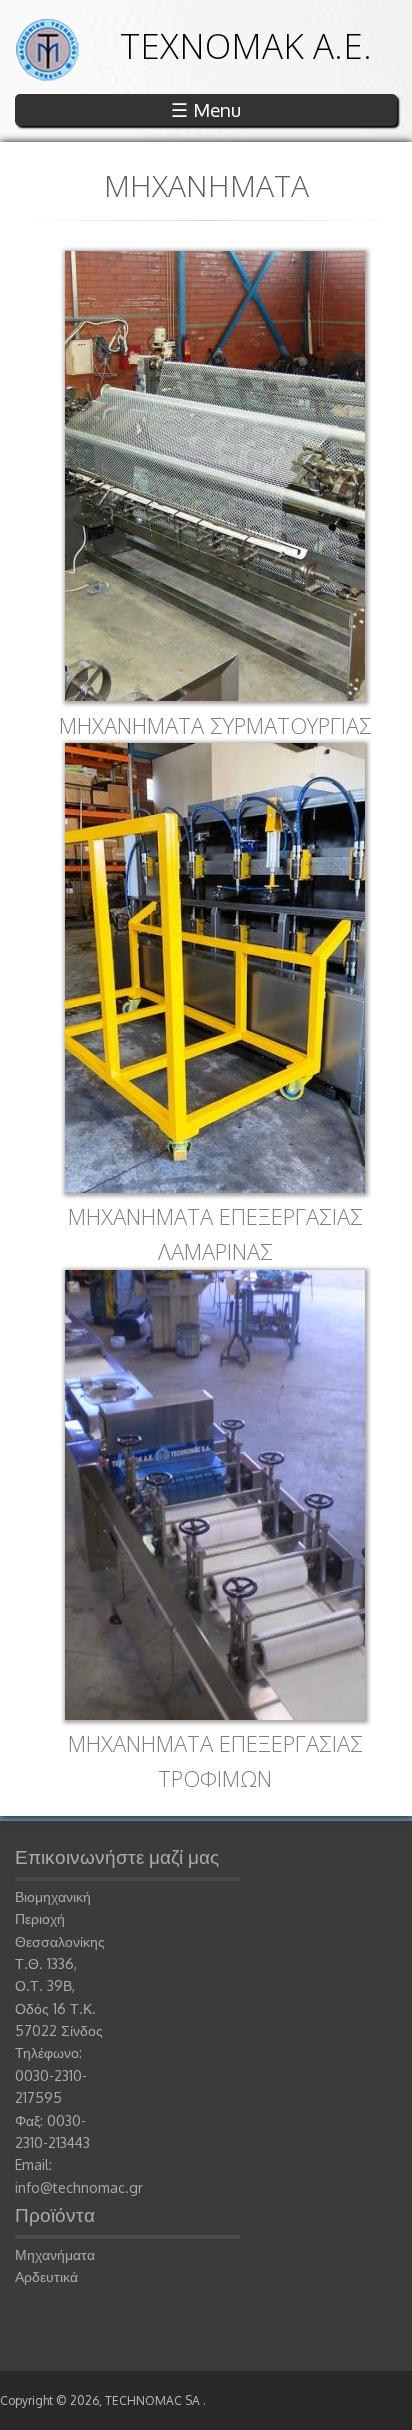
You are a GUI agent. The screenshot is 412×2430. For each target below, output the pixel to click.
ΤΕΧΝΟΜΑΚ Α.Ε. (246, 45)
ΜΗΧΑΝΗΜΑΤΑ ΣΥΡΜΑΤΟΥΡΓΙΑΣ (215, 725)
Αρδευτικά (46, 2276)
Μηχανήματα (55, 2254)
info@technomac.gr (79, 2187)
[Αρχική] (47, 75)
